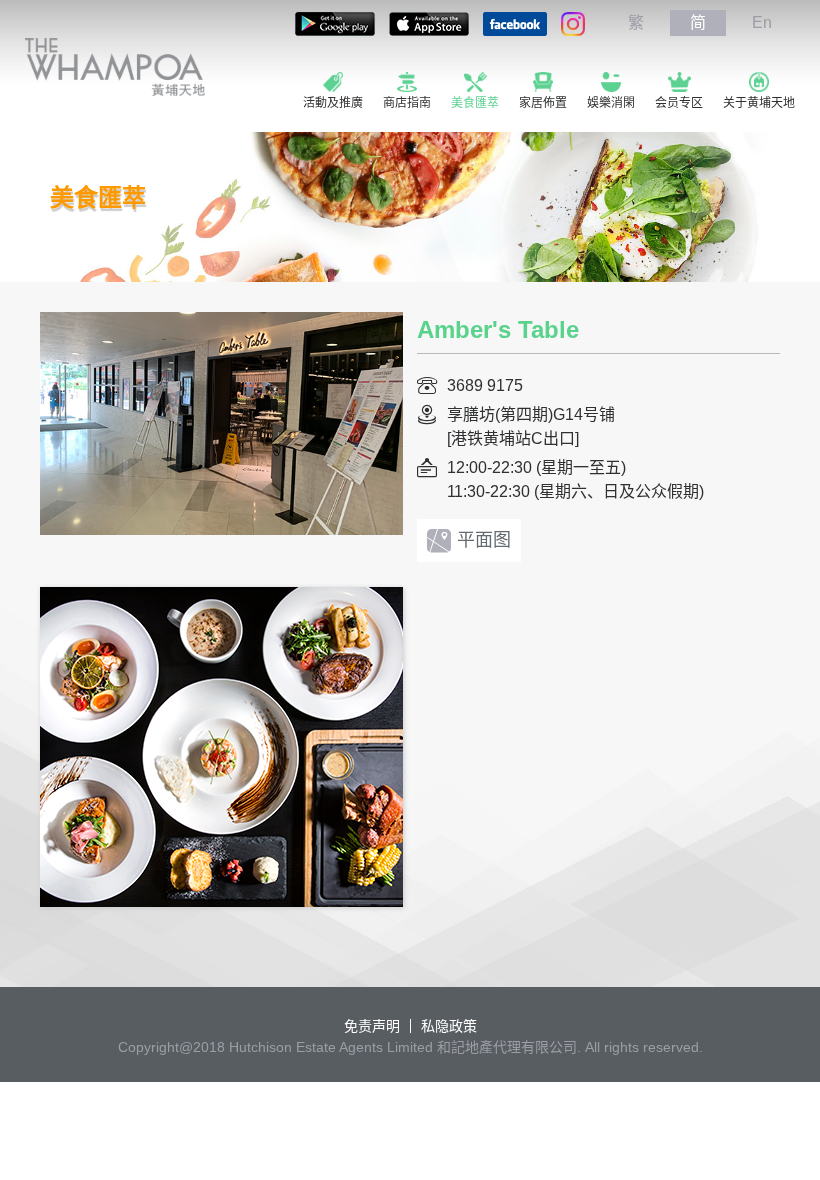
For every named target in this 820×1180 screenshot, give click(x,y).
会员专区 (679, 103)
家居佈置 (543, 103)
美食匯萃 (475, 103)
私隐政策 (449, 1026)
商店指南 (407, 103)
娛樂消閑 (611, 103)
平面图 (484, 540)
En (762, 22)
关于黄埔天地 (759, 103)
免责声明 (372, 1026)
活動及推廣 (333, 103)
